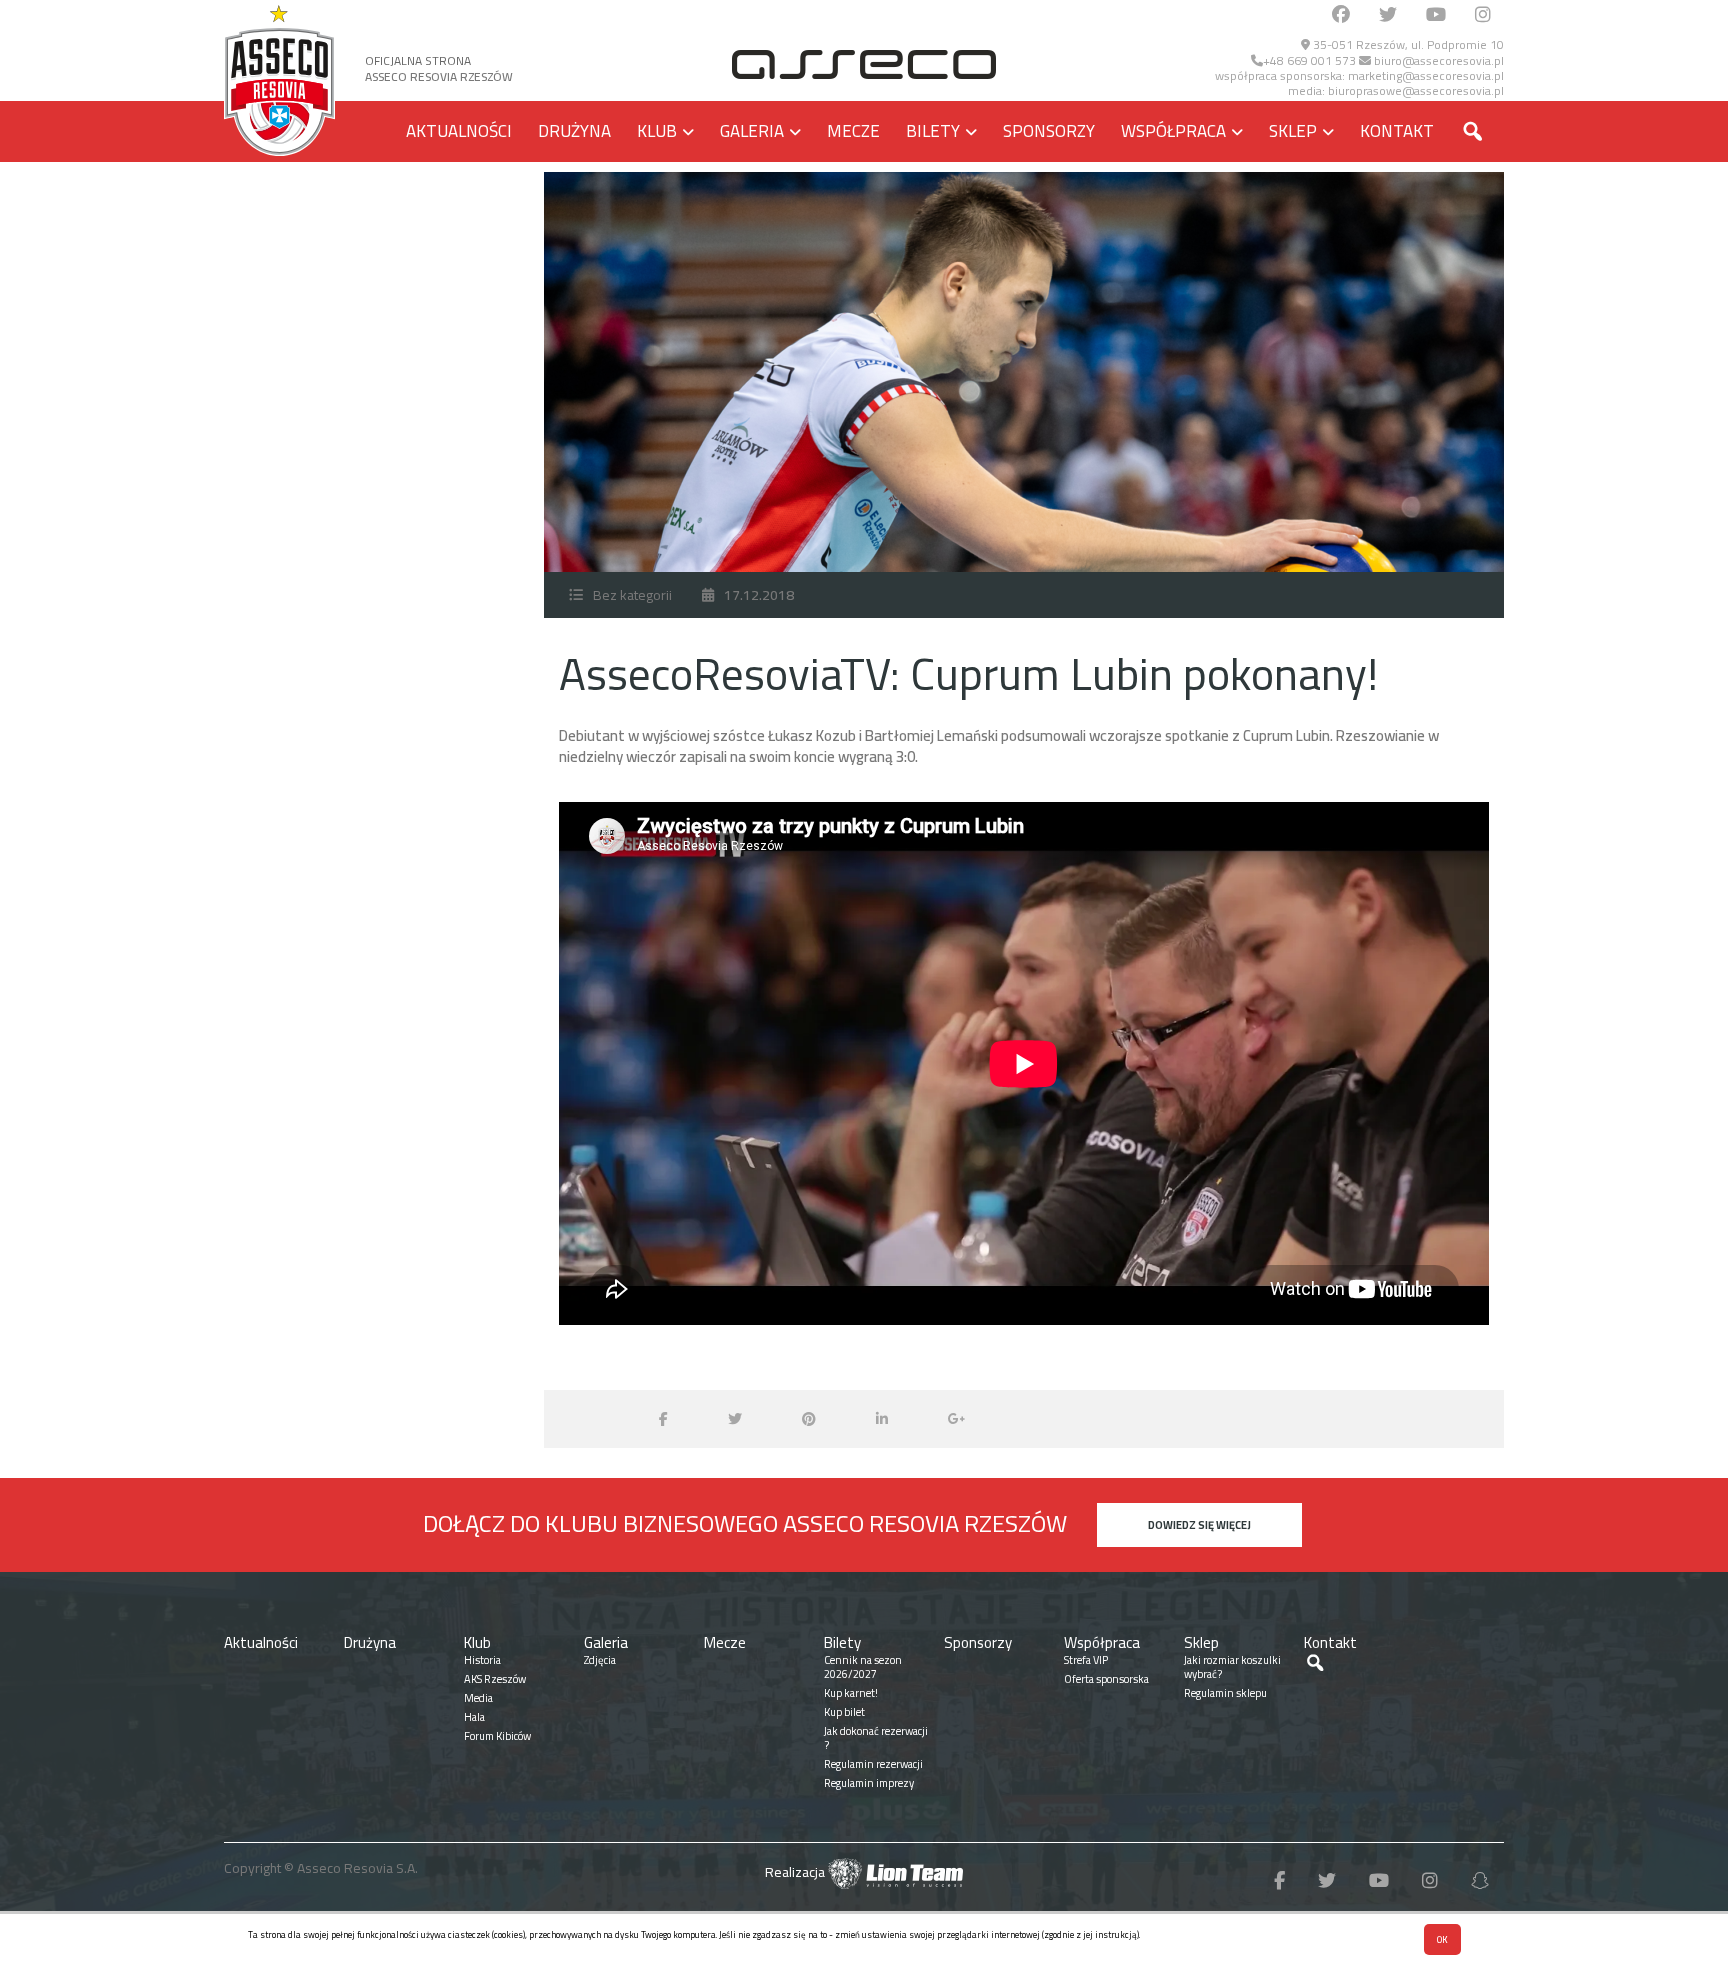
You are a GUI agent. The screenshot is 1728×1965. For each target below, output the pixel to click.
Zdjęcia (600, 1660)
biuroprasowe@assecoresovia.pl (1416, 90)
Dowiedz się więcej (1199, 1525)
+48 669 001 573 (1309, 60)
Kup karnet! (851, 1693)
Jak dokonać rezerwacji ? (876, 1738)
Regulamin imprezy (869, 1783)
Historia (482, 1660)
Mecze (853, 131)
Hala (474, 1717)
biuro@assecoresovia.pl (1437, 60)
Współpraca (1173, 131)
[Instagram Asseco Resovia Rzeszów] (1483, 15)
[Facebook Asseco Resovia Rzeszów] (1341, 15)
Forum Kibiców (497, 1736)
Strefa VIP (1086, 1660)
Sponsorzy (1049, 131)
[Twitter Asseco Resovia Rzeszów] (1388, 15)
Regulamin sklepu (1225, 1693)
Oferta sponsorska (1106, 1679)
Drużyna (574, 131)
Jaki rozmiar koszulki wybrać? (1232, 1667)
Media (478, 1698)
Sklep (1293, 131)
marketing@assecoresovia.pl (1426, 75)
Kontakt (1397, 131)
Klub (657, 131)
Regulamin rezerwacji (873, 1764)
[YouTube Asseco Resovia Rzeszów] (1436, 15)
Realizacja (796, 1872)
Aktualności (459, 131)
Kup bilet (844, 1712)
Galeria (752, 131)
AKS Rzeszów (495, 1679)
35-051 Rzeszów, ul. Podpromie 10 (1407, 44)
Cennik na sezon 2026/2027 (863, 1667)
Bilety (933, 131)
